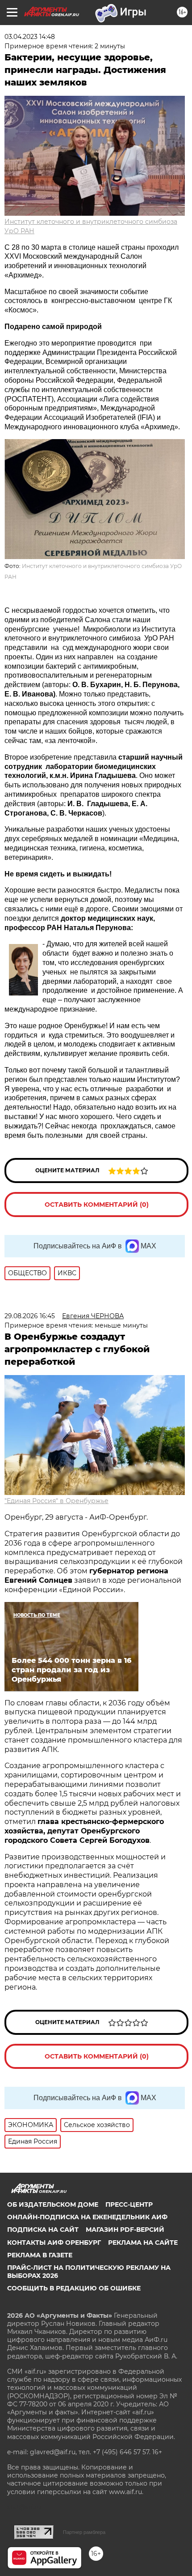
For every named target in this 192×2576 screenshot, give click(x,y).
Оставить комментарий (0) (97, 1205)
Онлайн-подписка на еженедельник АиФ (87, 2217)
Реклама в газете (40, 2255)
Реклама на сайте (143, 2243)
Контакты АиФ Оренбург (54, 2243)
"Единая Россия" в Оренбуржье (56, 1501)
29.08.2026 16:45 (30, 1316)
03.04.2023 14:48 (30, 37)
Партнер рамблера (84, 2532)
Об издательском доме (53, 2204)
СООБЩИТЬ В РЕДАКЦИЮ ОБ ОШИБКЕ (74, 2288)
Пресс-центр (129, 2204)
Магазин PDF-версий (125, 2230)
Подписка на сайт (43, 2230)
